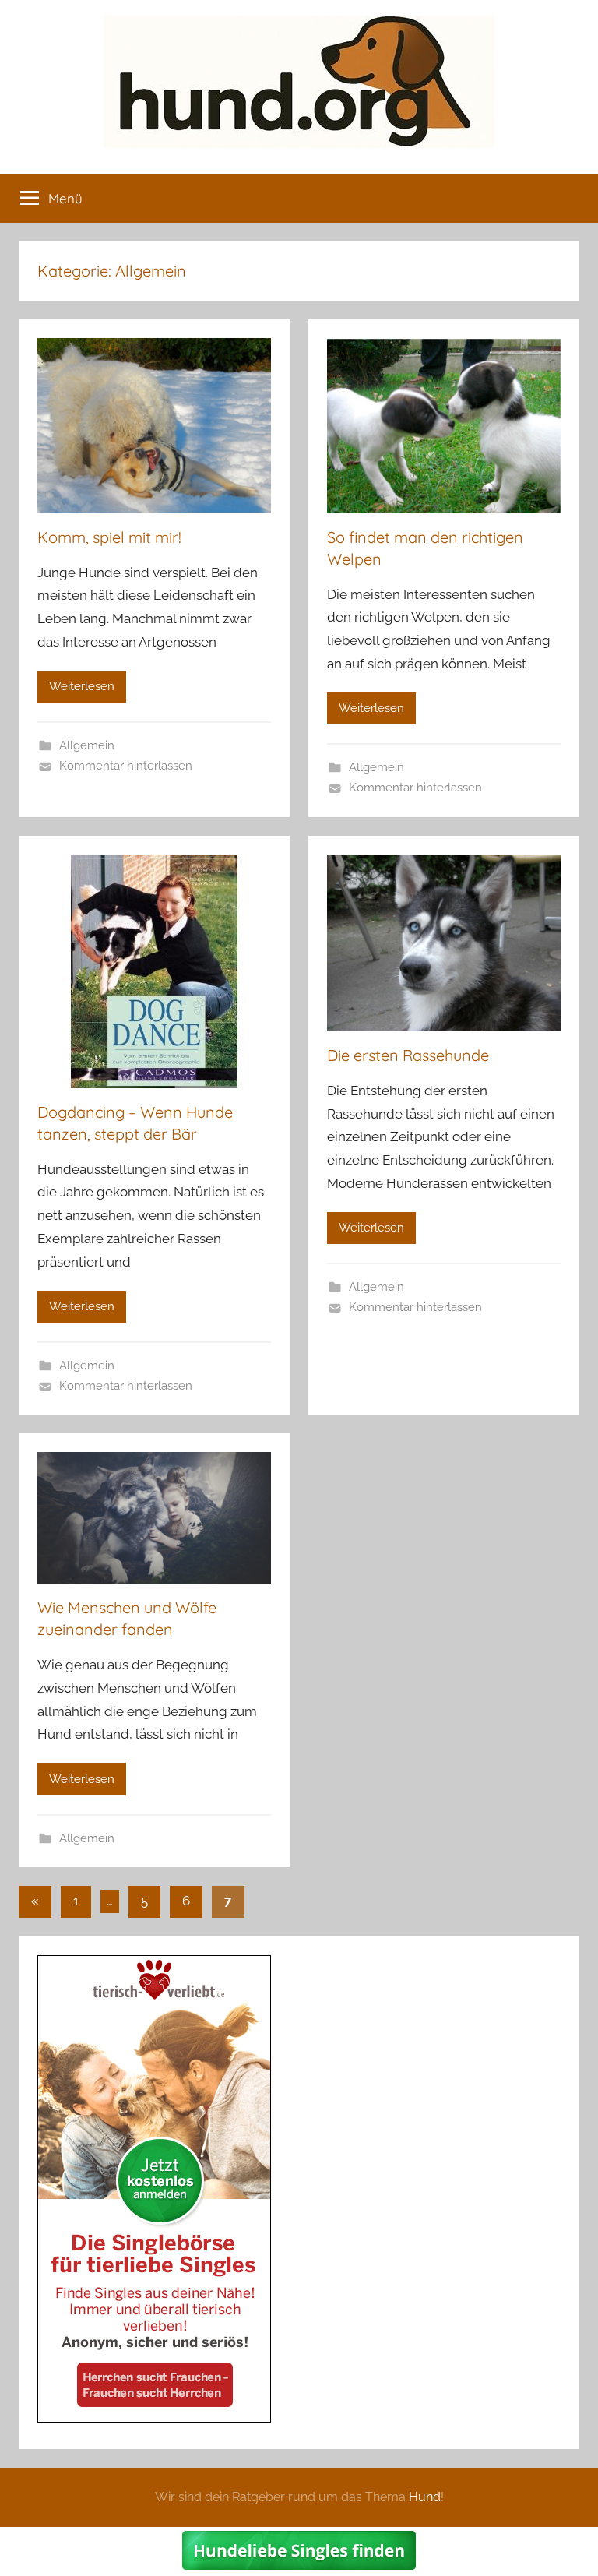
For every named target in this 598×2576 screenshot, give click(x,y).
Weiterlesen (82, 686)
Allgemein (87, 745)
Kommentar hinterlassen (126, 766)
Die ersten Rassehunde (408, 1055)
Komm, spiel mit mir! (109, 537)
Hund (425, 2497)
